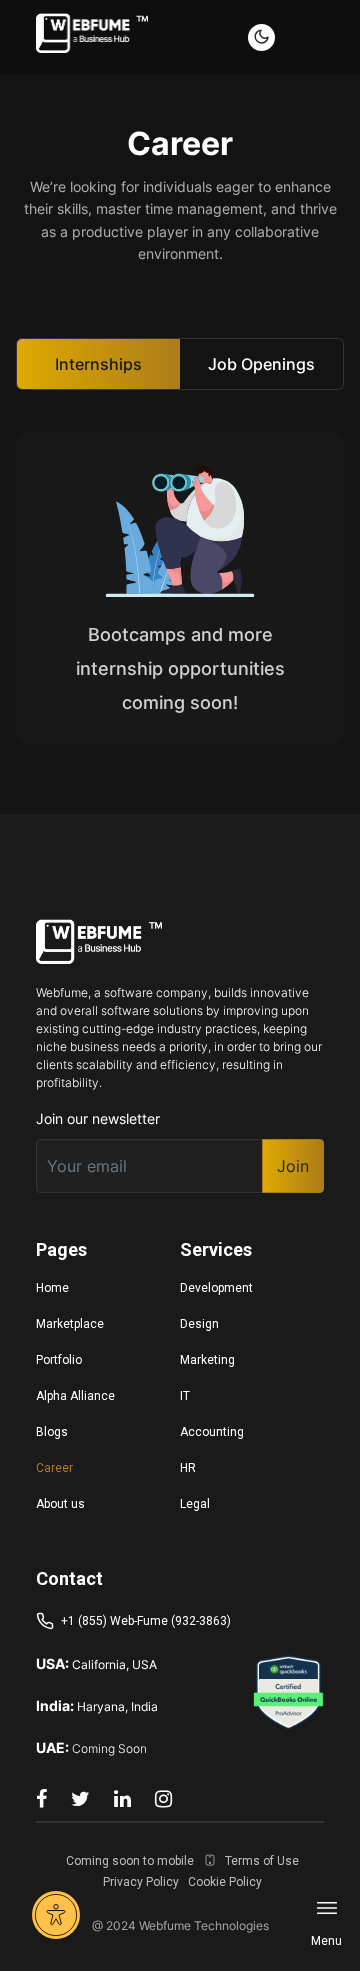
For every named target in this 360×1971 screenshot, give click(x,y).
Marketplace (70, 1324)
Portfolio (59, 1360)
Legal (195, 1504)
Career (54, 1468)
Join (293, 1166)
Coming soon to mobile (130, 1861)
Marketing (207, 1360)
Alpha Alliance (75, 1396)
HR (188, 1468)
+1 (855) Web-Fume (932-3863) (146, 1621)
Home (52, 1288)
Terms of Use (262, 1861)
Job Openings (261, 364)
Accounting (212, 1432)
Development (216, 1288)
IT (185, 1396)
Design (199, 1324)
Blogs (52, 1432)
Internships (98, 364)
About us (60, 1504)
